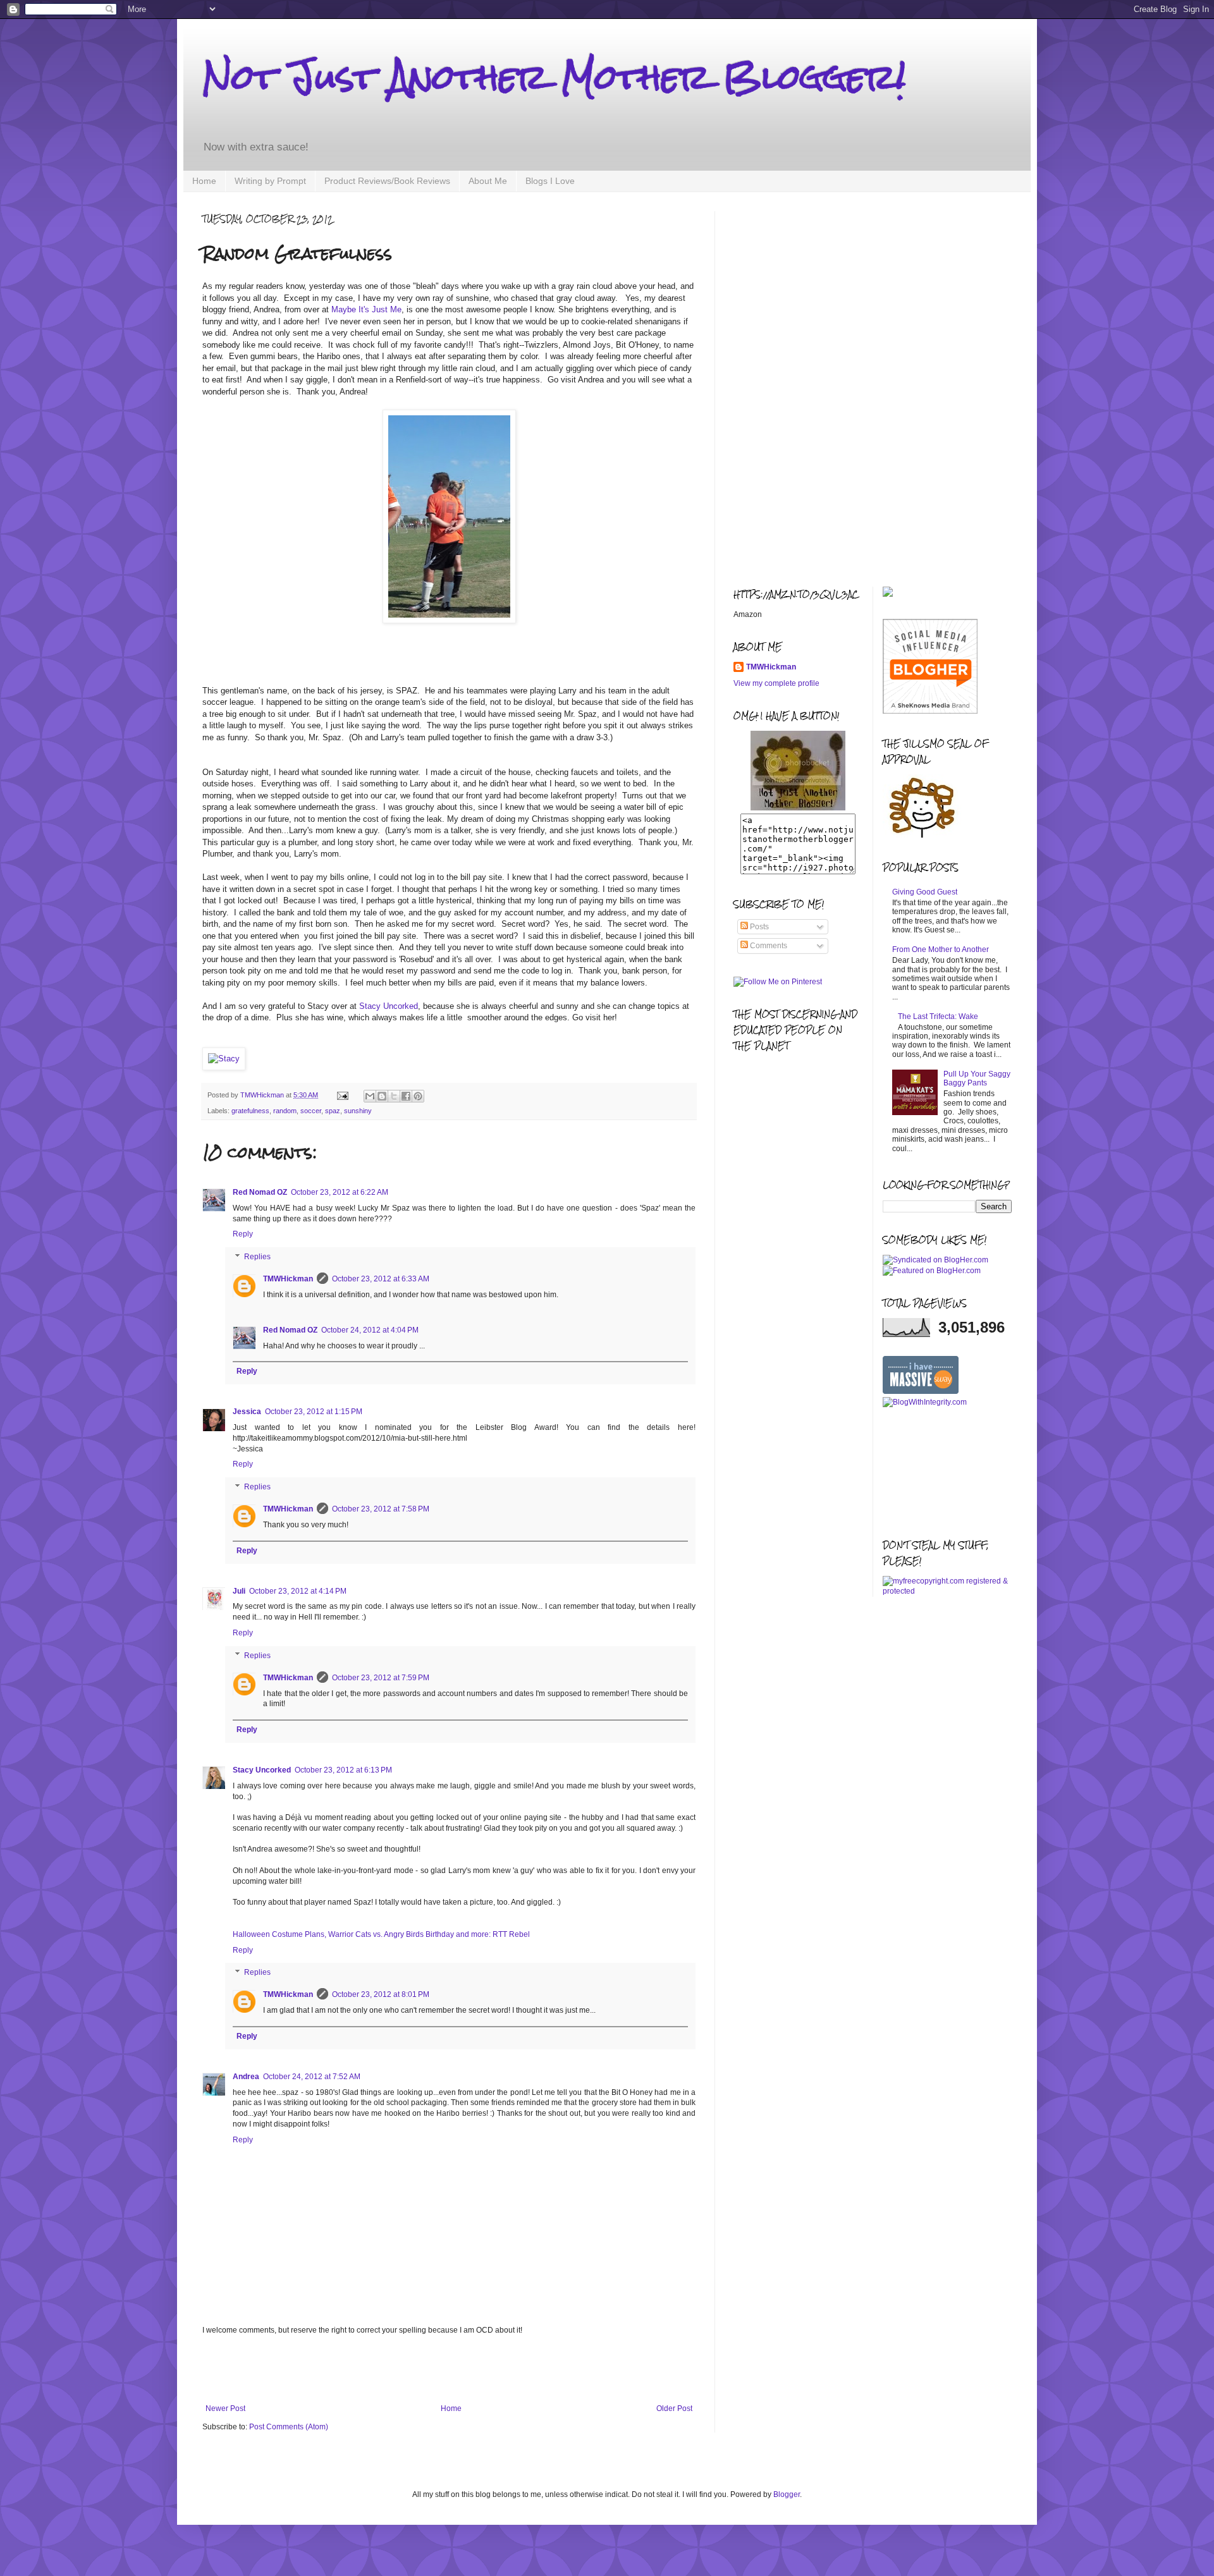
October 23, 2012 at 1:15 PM (314, 1412)
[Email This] (370, 1096)
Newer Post (225, 2408)
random (285, 1111)
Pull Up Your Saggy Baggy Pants (977, 1078)
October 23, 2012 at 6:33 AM (381, 1279)
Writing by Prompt (270, 181)
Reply (243, 1234)
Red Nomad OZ (260, 1192)
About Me (488, 181)
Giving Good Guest (925, 892)
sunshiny (358, 1111)
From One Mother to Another (941, 949)
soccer (311, 1111)
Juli (239, 1591)
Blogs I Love (550, 181)
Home (204, 181)
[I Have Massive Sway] (921, 1391)
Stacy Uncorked (389, 1006)
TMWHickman (288, 1279)
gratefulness (250, 1111)
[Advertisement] (449, 2369)
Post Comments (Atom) (289, 2427)
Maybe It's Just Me (366, 309)
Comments (768, 946)
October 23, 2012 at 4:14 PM (298, 1591)
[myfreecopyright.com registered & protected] (947, 1591)
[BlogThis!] (382, 1096)
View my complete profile (776, 683)
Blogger (787, 2494)
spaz (333, 1111)
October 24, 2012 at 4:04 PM (370, 1330)
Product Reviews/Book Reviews (387, 181)
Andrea (246, 2077)
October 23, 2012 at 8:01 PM (381, 1994)
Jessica (247, 1412)
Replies (257, 1257)
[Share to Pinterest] (418, 1096)
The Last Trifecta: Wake (938, 1016)
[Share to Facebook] (406, 1096)
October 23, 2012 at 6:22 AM (340, 1192)
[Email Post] (342, 1095)
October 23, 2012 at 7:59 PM (381, 1678)
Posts (758, 927)
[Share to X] (394, 1096)
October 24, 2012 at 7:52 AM (312, 2077)
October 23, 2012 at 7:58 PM (381, 1509)
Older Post (674, 2408)
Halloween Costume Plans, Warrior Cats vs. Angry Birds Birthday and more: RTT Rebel (381, 1934)
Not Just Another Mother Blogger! (554, 77)
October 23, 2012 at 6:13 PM (343, 1770)
